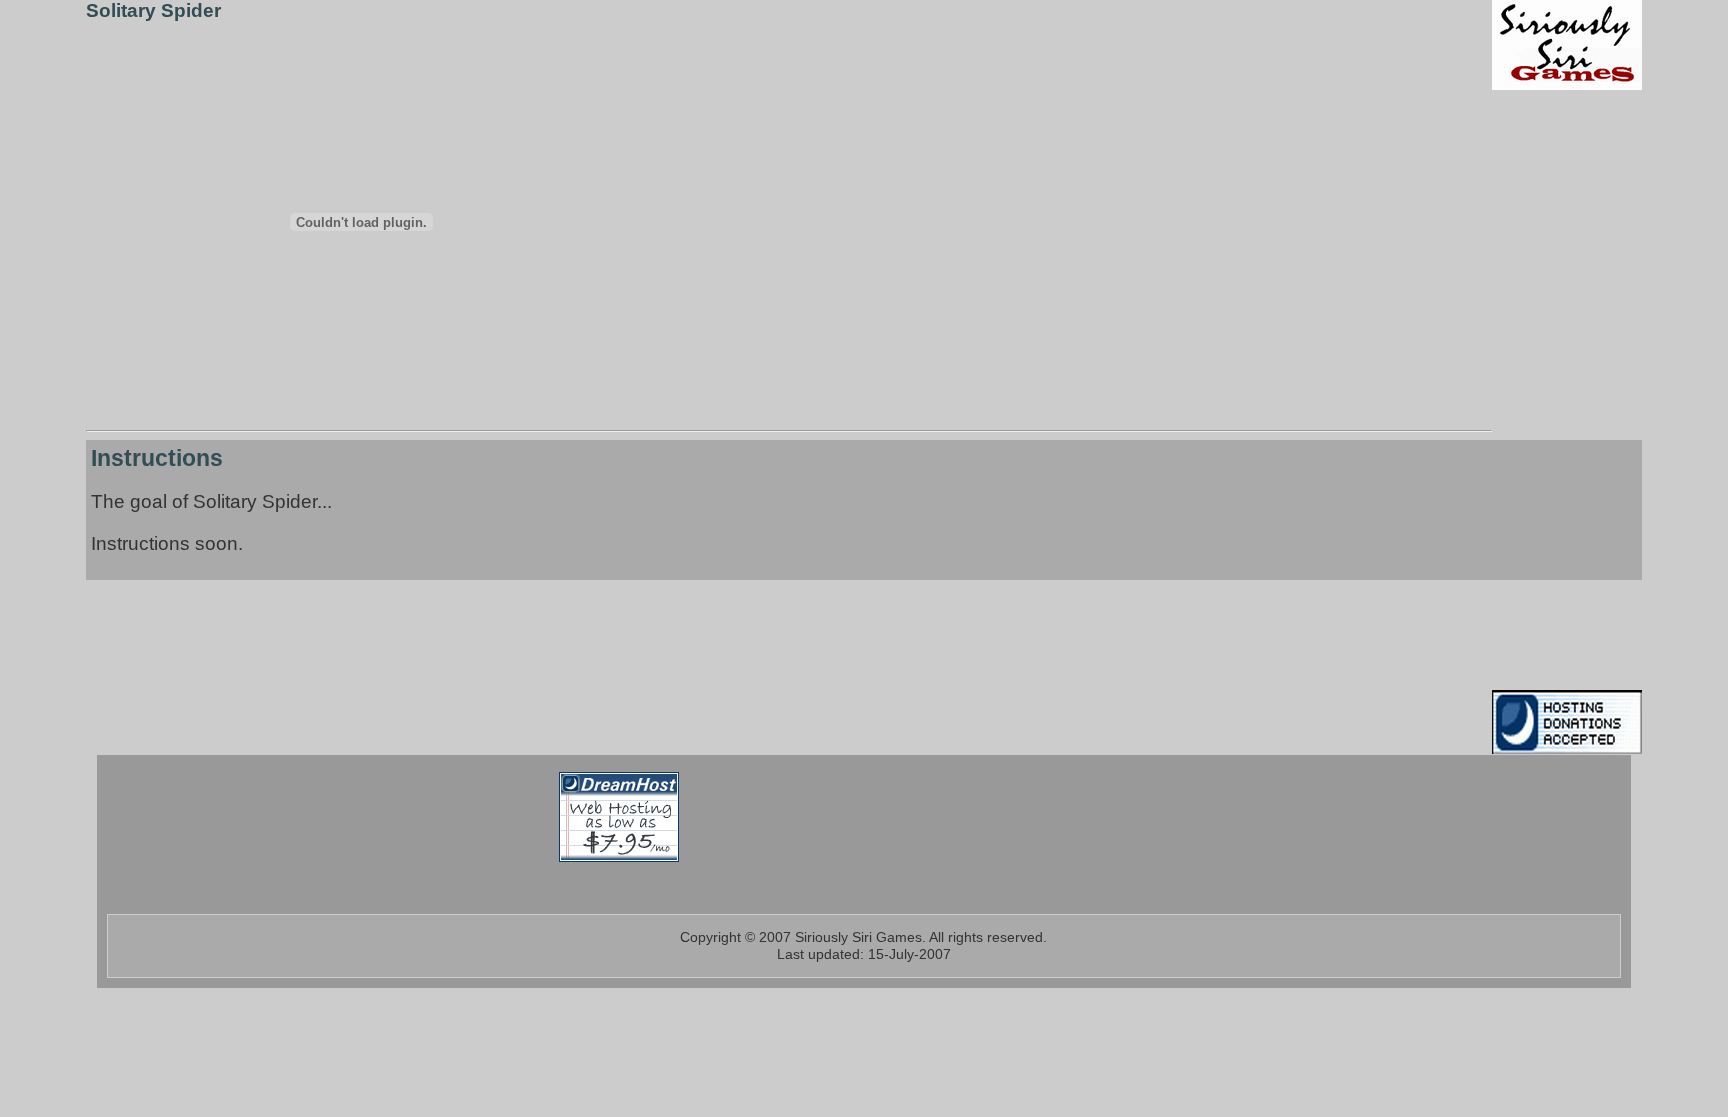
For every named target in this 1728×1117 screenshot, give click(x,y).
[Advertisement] (1552, 390)
